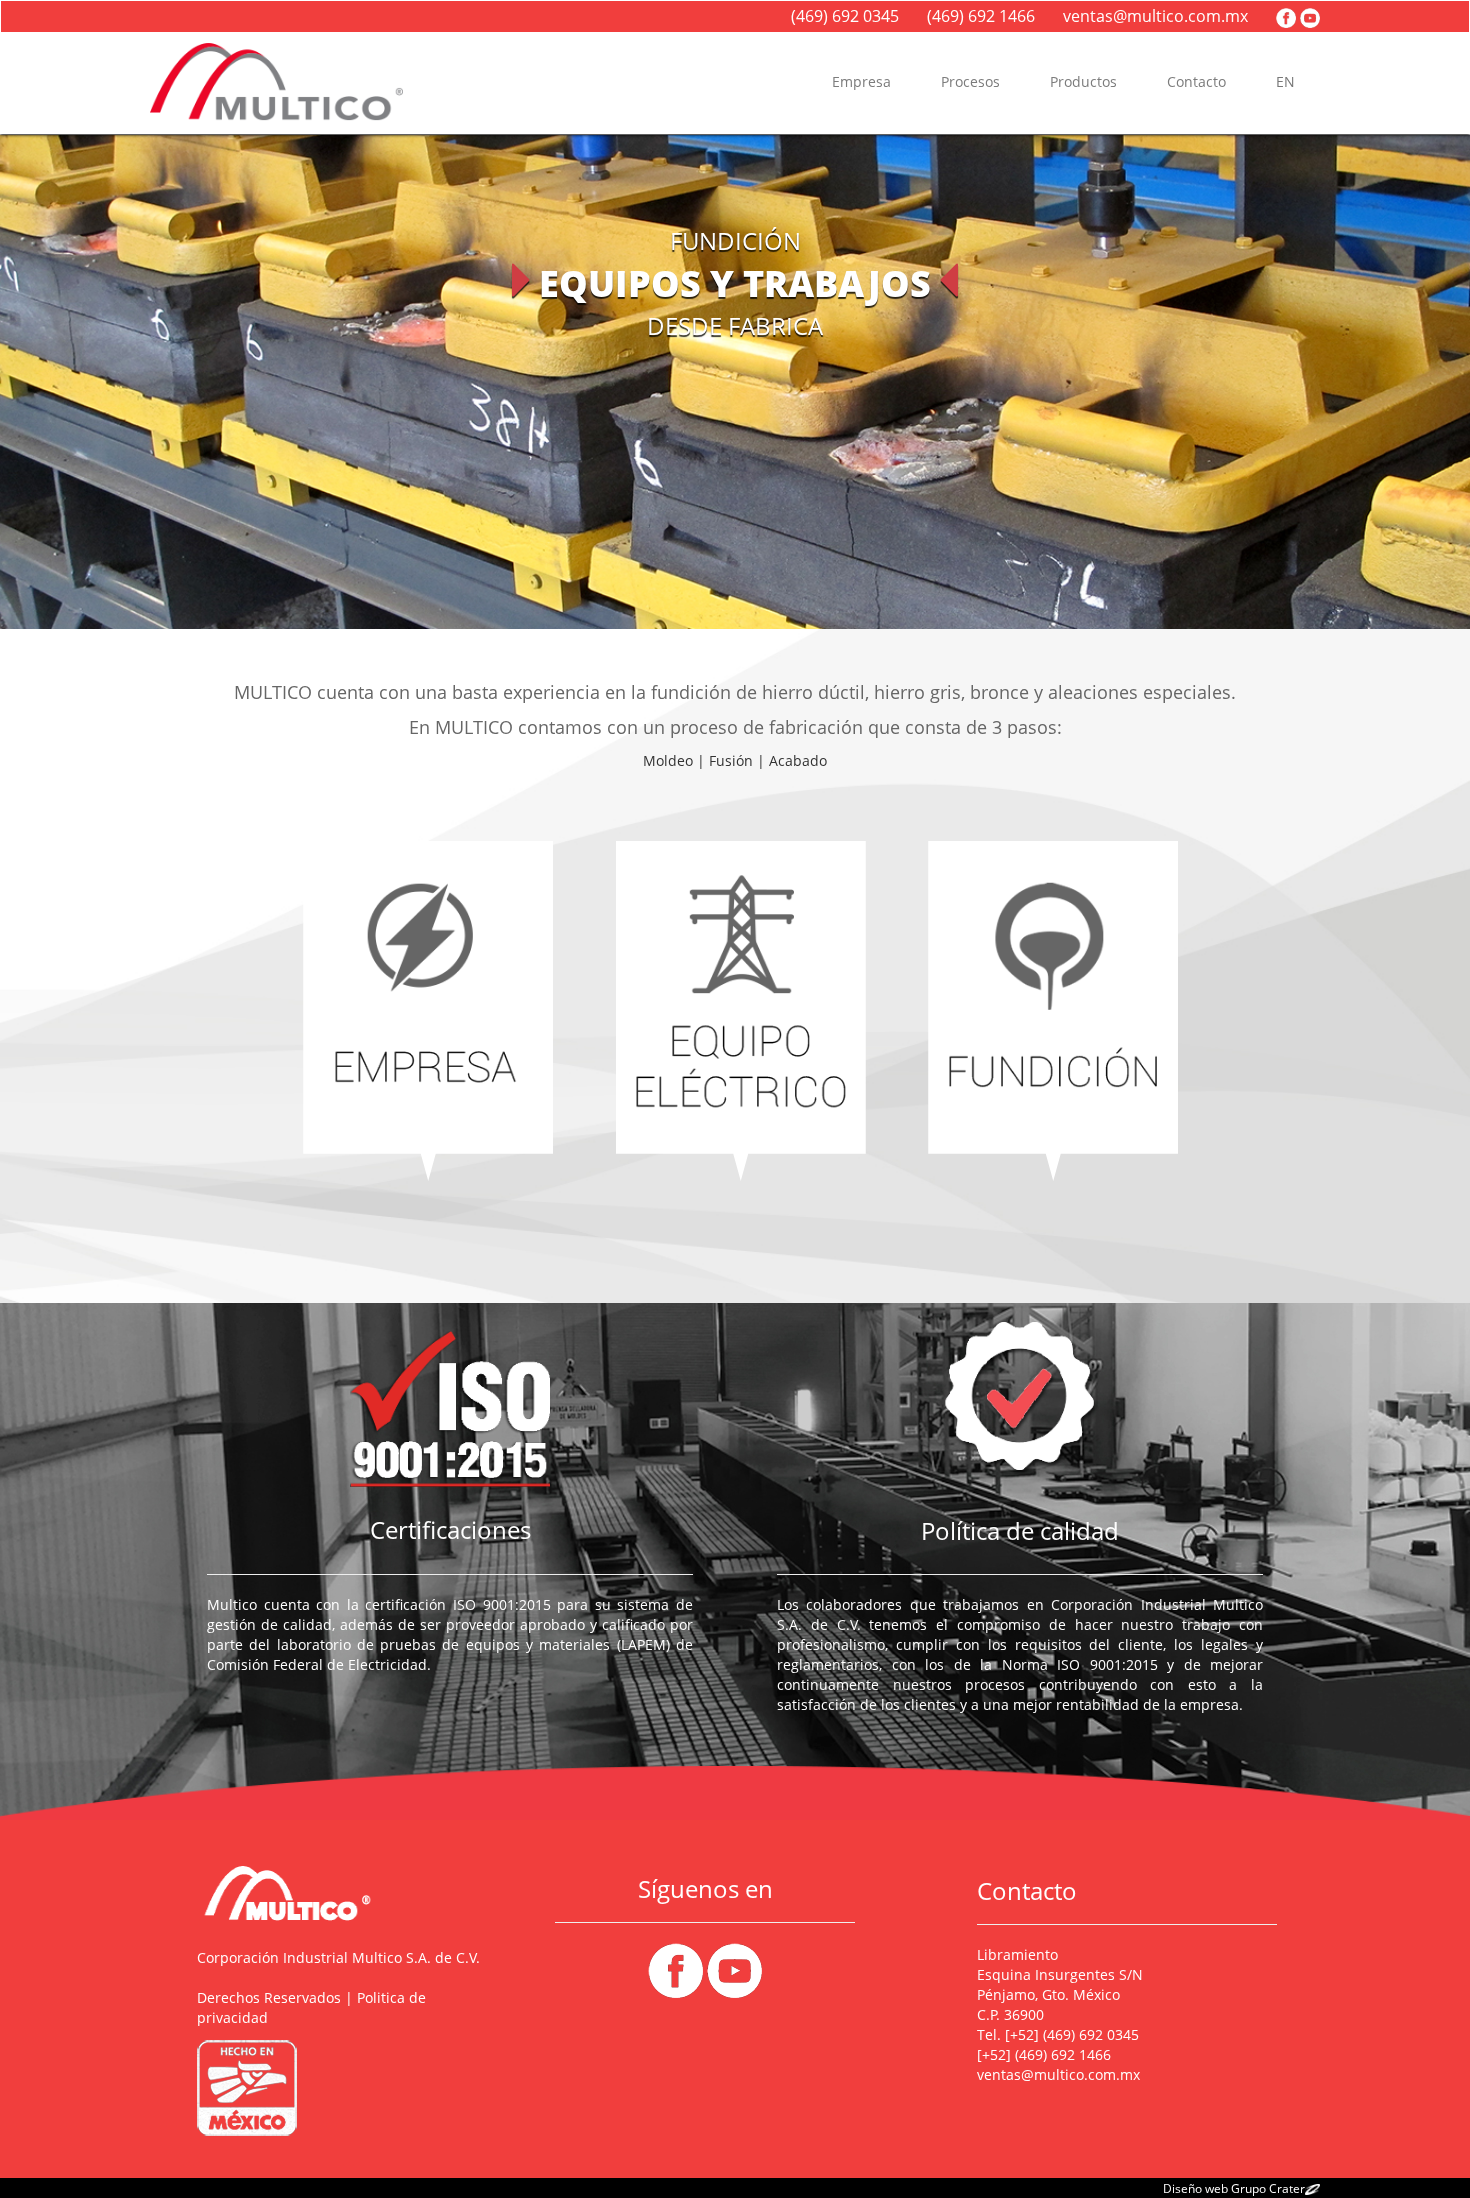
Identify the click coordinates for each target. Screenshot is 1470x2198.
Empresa (861, 81)
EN (1285, 81)
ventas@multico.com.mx (1159, 16)
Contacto (1196, 81)
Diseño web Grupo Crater (1234, 2188)
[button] (110, 382)
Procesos (970, 81)
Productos (1083, 81)
